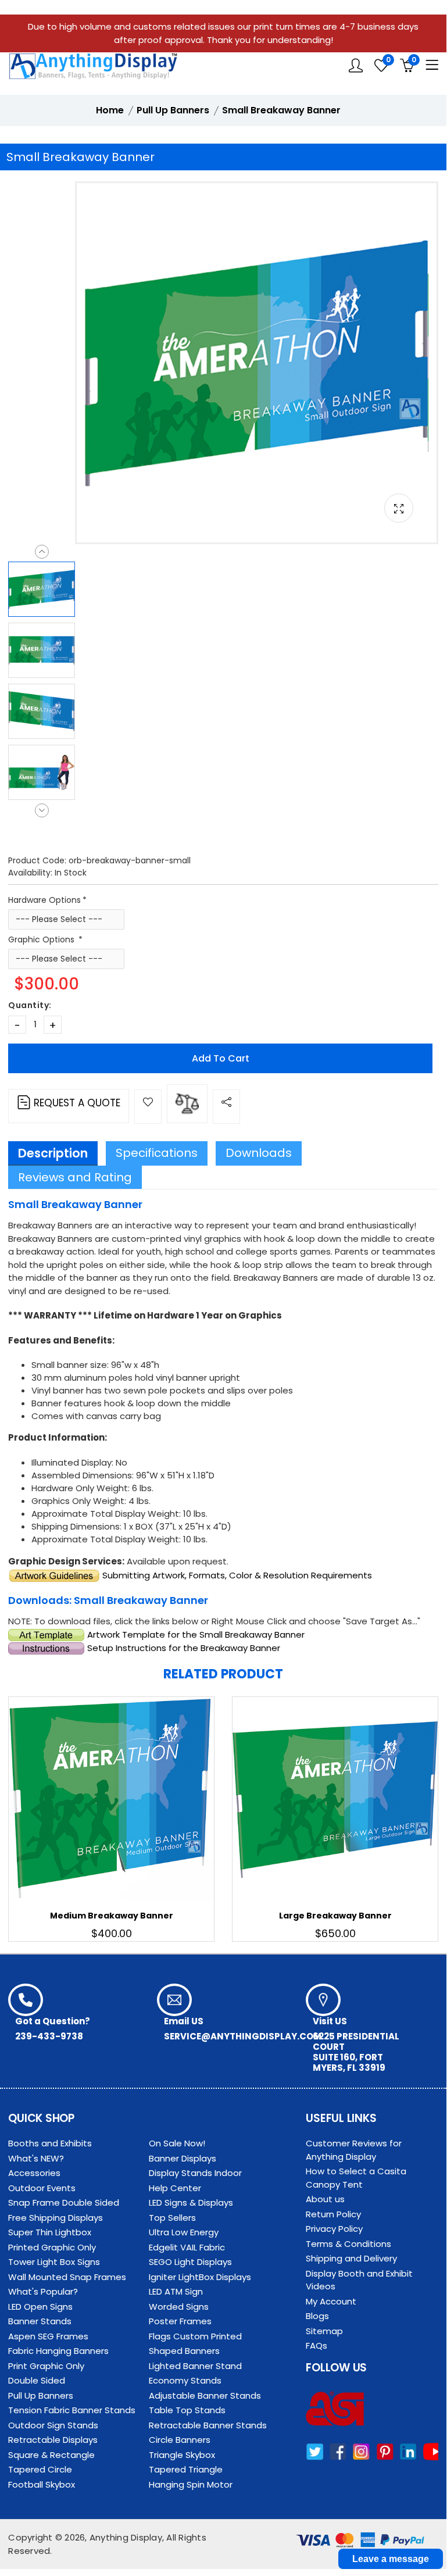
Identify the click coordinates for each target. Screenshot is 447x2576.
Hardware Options (44, 900)
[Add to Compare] (187, 1104)
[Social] (226, 1107)
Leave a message (391, 2559)
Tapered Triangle (186, 2469)
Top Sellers (172, 2218)
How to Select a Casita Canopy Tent (356, 2178)
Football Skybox (42, 2484)
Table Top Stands (187, 2410)
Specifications (157, 1153)
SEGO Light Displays (190, 2262)
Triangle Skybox (182, 2455)
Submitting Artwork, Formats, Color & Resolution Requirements (236, 1575)
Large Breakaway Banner (335, 1916)
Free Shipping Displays (56, 2218)
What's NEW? (36, 2158)
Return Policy (333, 2214)
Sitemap (324, 2331)
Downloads (259, 1153)
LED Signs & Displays (191, 2202)
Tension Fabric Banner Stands (72, 2410)
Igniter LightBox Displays (200, 2277)
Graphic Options (42, 939)
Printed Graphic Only (52, 2247)
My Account (331, 2301)
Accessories (34, 2173)
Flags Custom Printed (195, 2336)
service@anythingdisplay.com (243, 2036)
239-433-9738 (49, 2036)
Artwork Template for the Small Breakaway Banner (195, 1634)
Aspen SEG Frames (48, 2336)
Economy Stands (185, 2380)
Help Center (175, 2188)
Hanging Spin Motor (191, 2484)
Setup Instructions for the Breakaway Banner (183, 1648)
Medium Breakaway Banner (112, 1916)
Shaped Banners (184, 2351)
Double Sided (37, 2380)
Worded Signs (179, 2307)
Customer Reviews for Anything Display (354, 2150)
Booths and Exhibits (50, 2143)
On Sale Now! (177, 2143)
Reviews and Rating (75, 1177)
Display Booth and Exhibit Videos (359, 2280)
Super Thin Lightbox (50, 2232)
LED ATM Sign (176, 2291)
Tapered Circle (40, 2469)
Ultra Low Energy (184, 2232)
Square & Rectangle (51, 2455)
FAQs (317, 2345)
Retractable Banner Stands (208, 2425)
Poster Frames (180, 2321)
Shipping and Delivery (351, 2258)
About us (325, 2199)
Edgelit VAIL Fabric (187, 2247)
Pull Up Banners (41, 2395)
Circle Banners (180, 2440)
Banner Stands (40, 2321)
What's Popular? (43, 2291)
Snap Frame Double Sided (64, 2202)
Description (53, 1153)
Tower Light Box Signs (54, 2262)
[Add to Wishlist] (148, 1107)
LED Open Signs (40, 2307)
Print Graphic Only (46, 2366)
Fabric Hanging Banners (58, 2351)
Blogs (317, 2316)
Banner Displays (183, 2158)
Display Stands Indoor (195, 2173)
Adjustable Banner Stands (205, 2395)
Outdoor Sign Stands (53, 2425)
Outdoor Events (42, 2188)
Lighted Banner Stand (195, 2366)
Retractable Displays (53, 2440)
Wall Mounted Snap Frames (67, 2277)
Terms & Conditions (348, 2244)
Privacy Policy (334, 2229)
